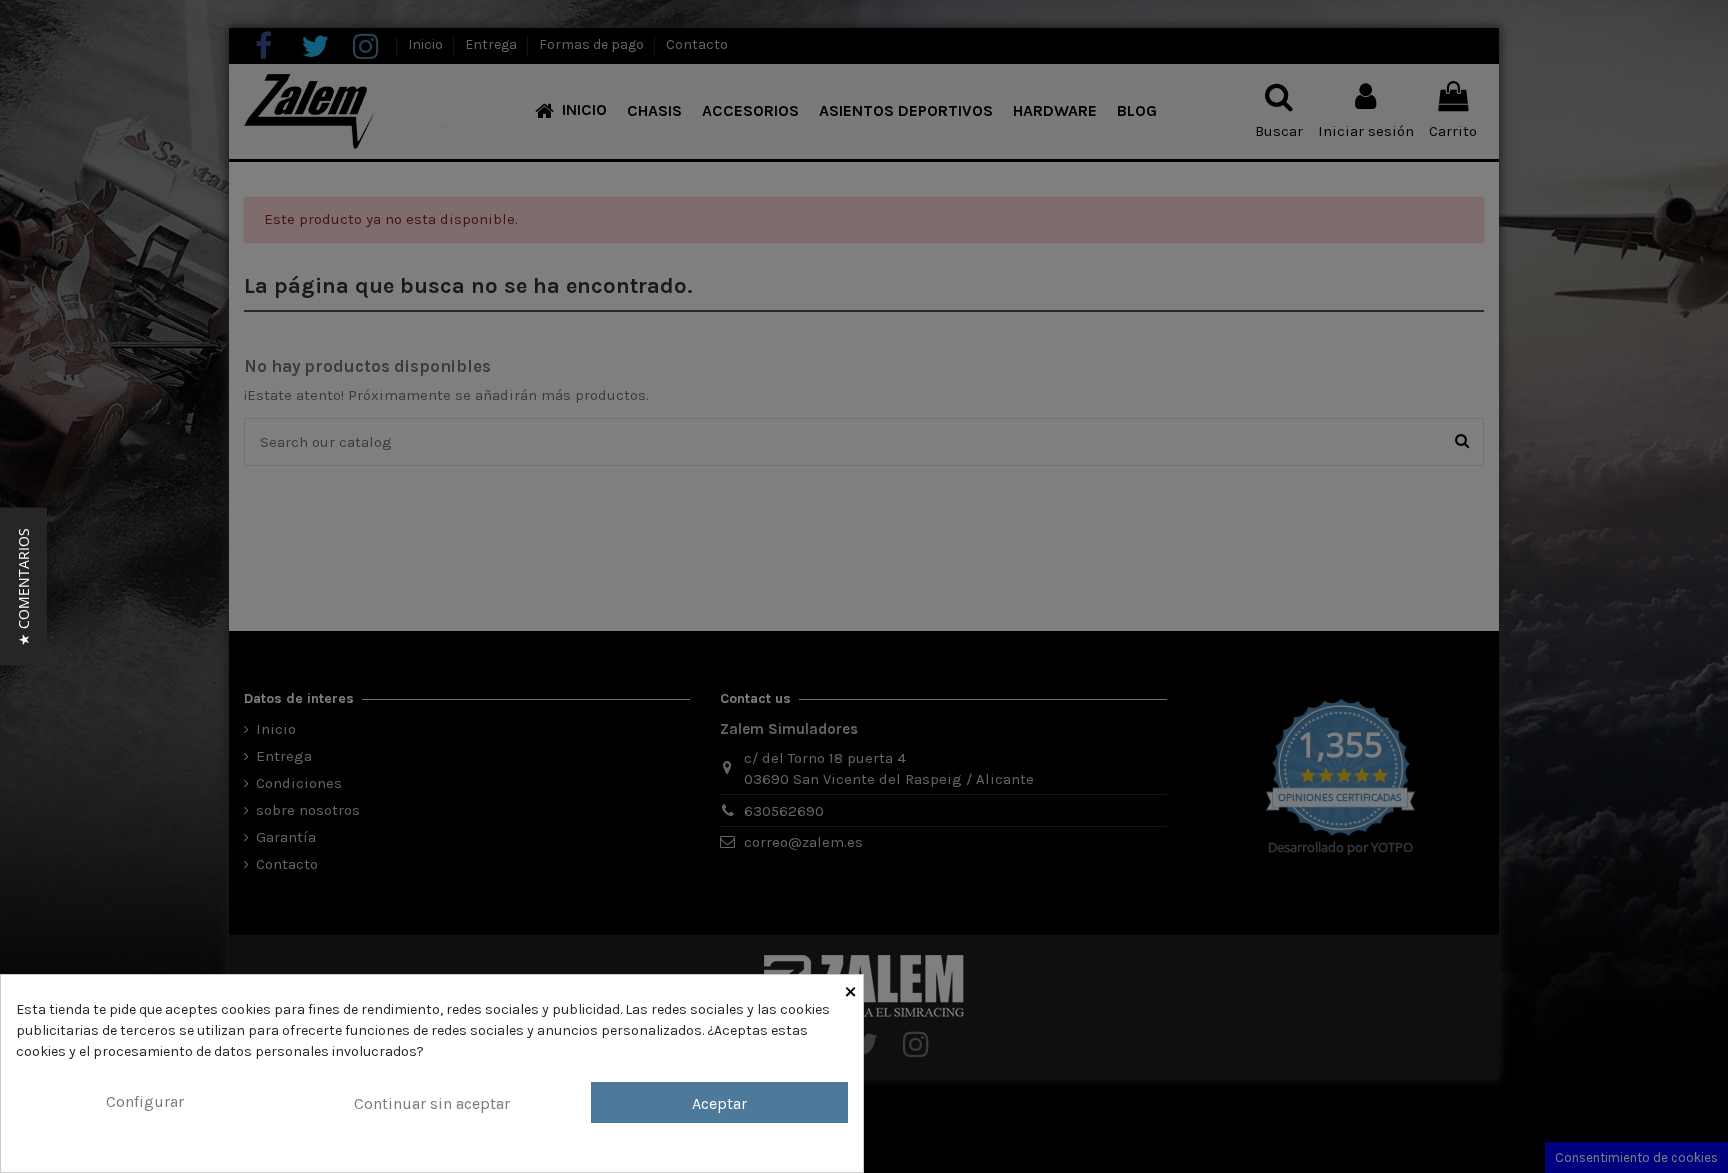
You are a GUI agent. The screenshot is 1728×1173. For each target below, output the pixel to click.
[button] (23, 587)
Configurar (145, 1101)
